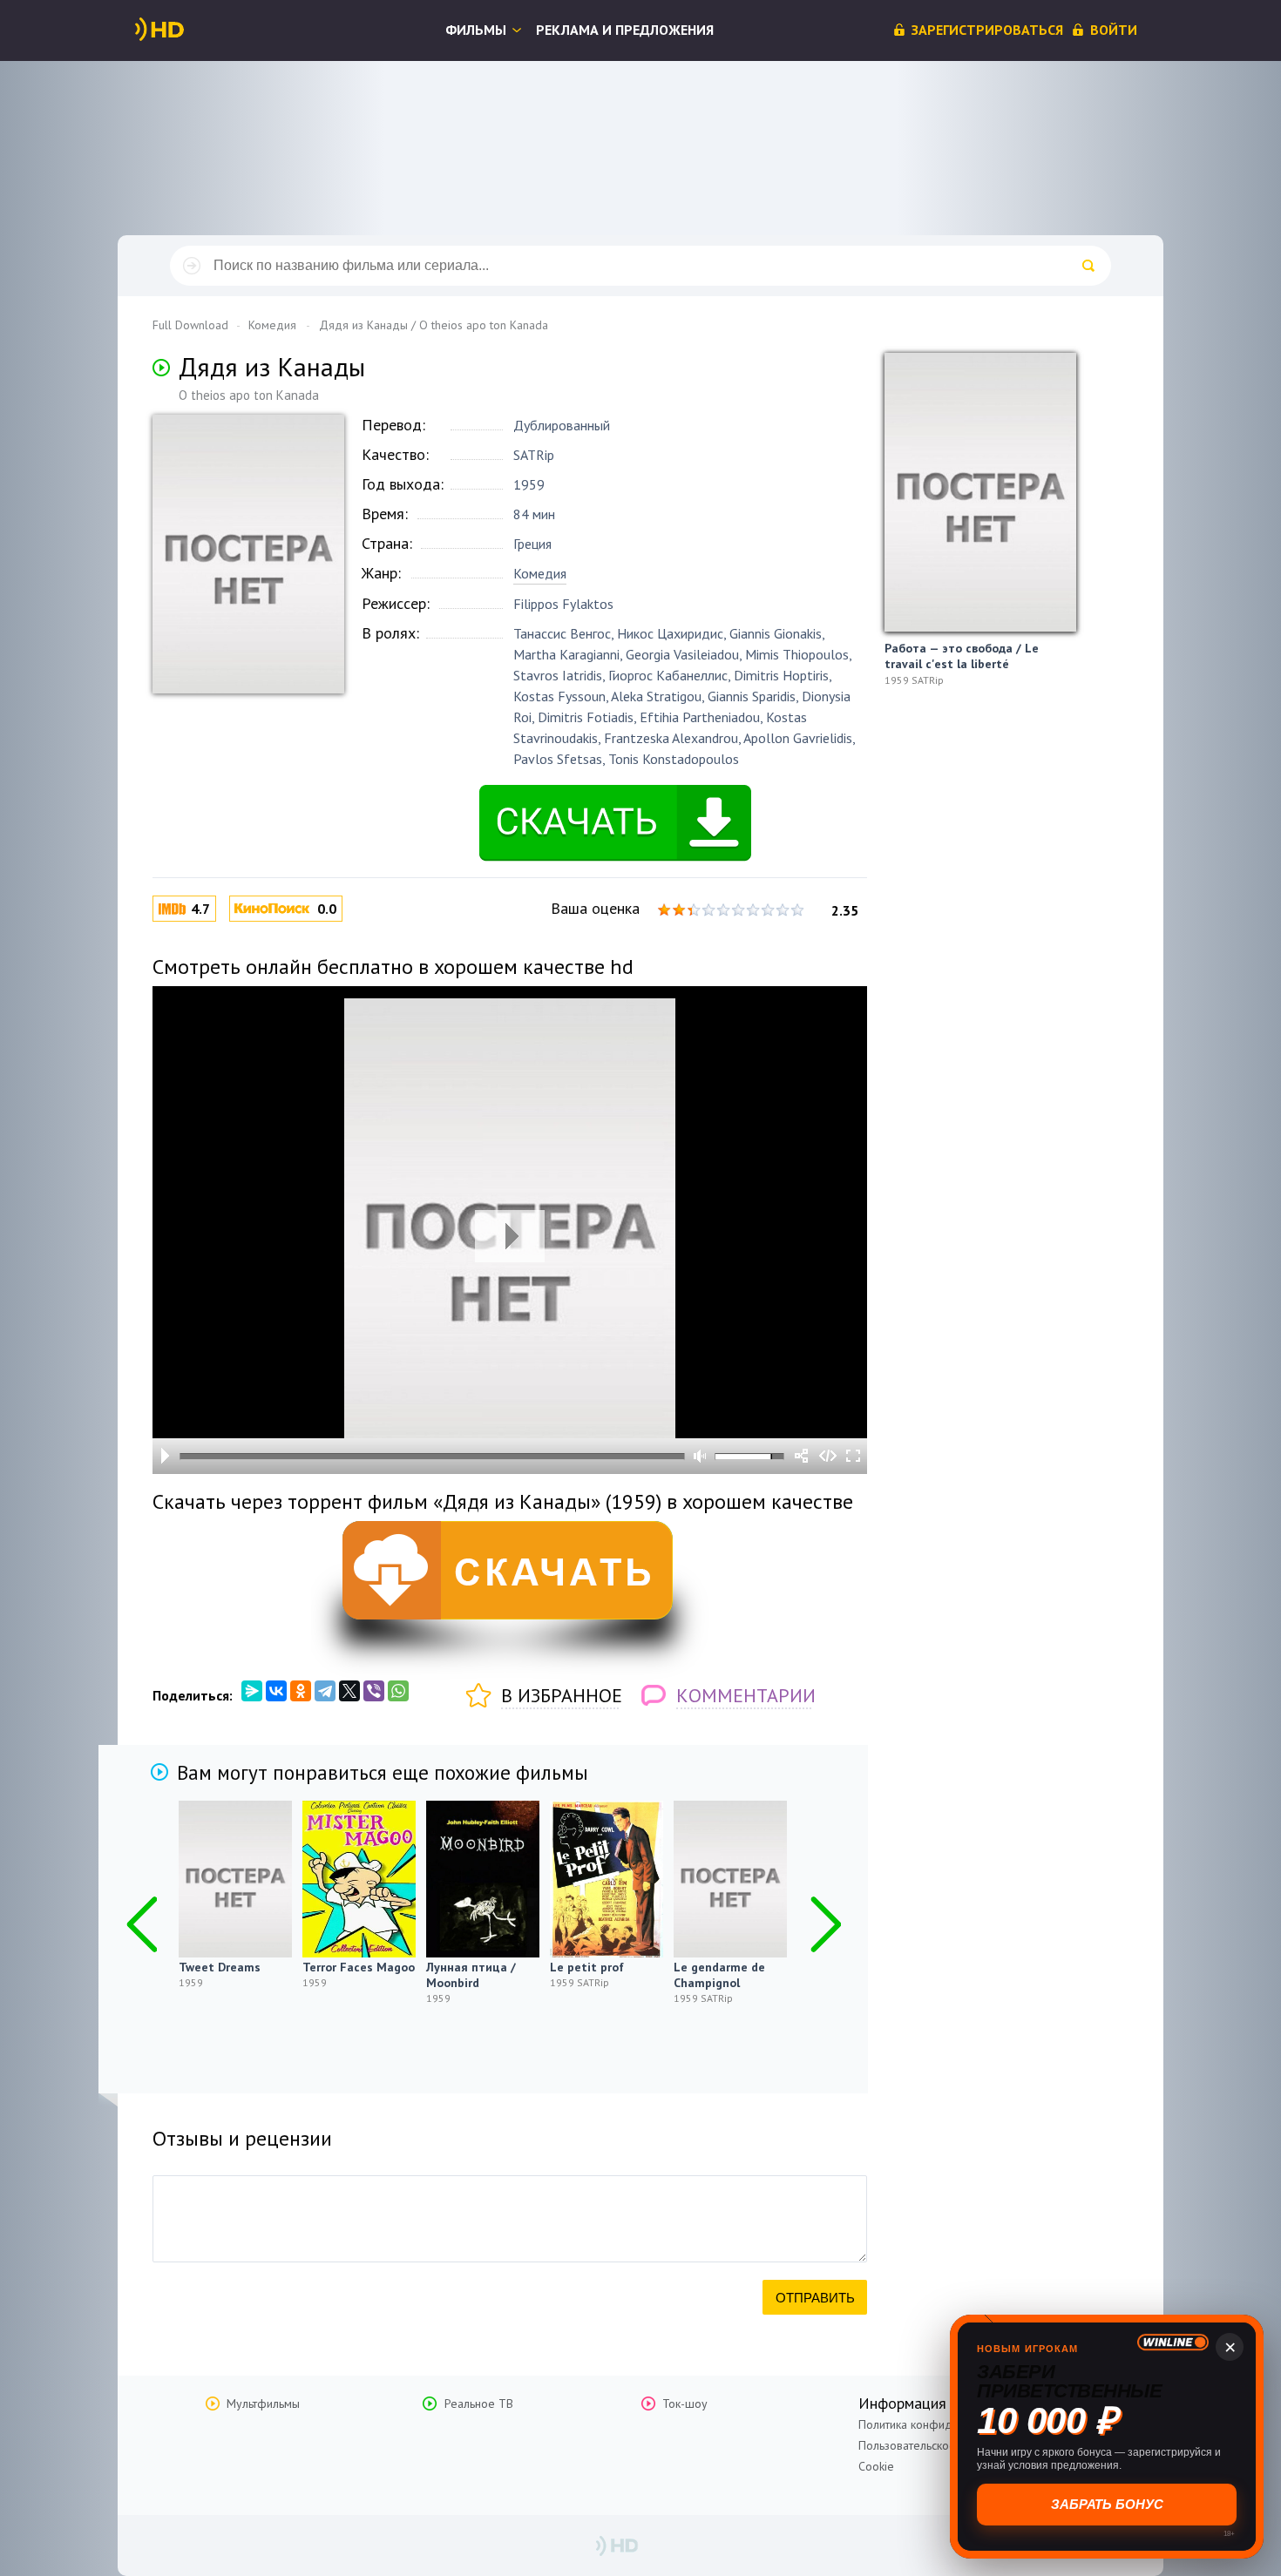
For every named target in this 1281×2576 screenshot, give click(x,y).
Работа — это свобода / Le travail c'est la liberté (962, 656)
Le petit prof (587, 1967)
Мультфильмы (263, 2404)
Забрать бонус (1107, 2504)
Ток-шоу (685, 2404)
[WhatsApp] (398, 1691)
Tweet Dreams (220, 1967)
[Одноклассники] (301, 1691)
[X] (349, 1691)
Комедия (540, 573)
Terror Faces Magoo (359, 1967)
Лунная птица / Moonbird (471, 1975)
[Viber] (374, 1691)
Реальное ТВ (479, 2404)
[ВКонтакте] (276, 1691)
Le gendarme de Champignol (719, 1975)
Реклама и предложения (625, 30)
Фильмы (476, 30)
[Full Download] (188, 30)
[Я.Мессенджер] (252, 1691)
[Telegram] (325, 1691)
